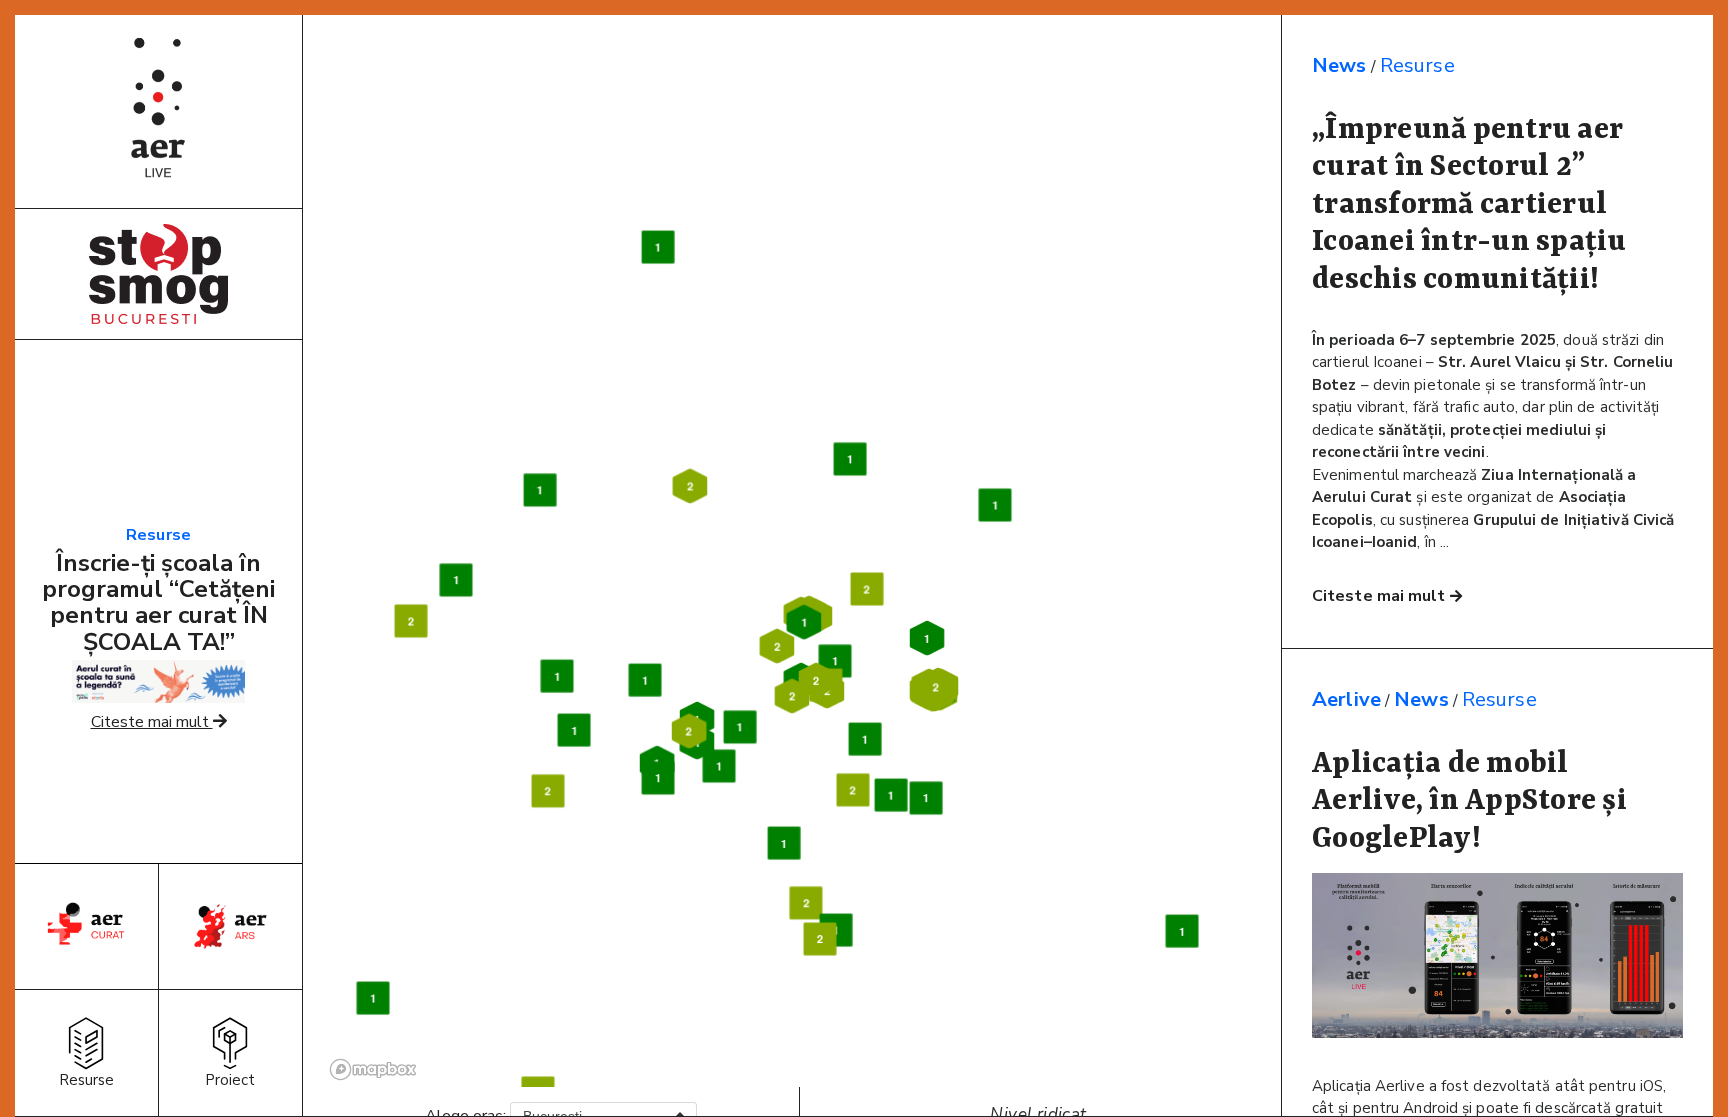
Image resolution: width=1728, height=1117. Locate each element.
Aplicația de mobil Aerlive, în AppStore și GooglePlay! (1469, 801)
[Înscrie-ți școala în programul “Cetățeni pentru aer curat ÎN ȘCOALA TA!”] (158, 698)
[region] (800, 561)
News (1339, 65)
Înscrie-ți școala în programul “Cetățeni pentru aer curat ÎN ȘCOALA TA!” (158, 601)
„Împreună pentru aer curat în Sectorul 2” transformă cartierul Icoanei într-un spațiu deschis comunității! (1469, 205)
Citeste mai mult (152, 722)
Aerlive (1346, 699)
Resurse (158, 535)
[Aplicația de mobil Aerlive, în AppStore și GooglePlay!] (1497, 1033)
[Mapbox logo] (373, 1069)
